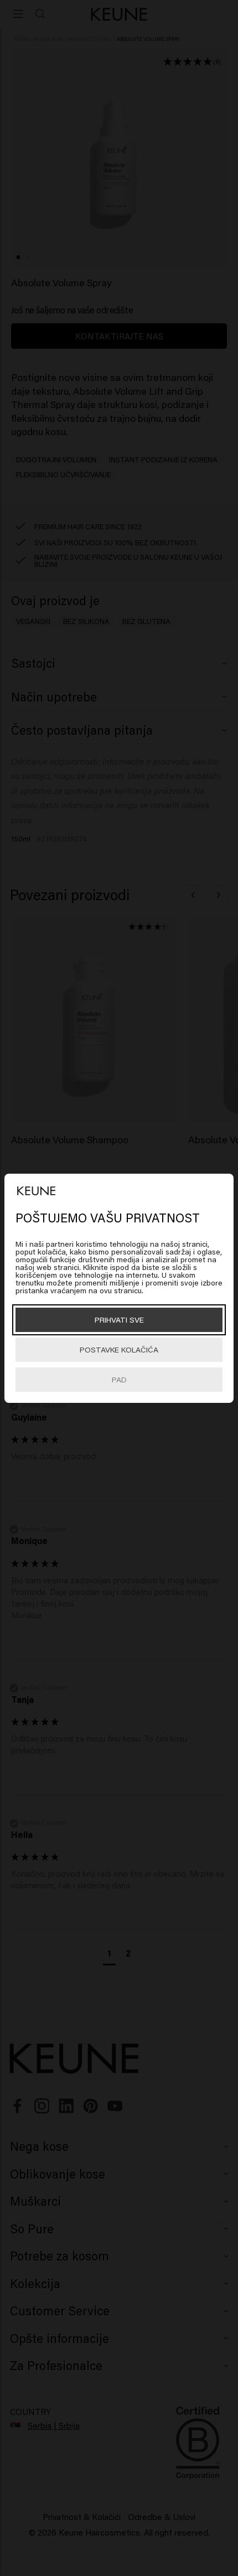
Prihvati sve (119, 1320)
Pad (119, 1379)
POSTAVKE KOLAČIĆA (119, 1349)
